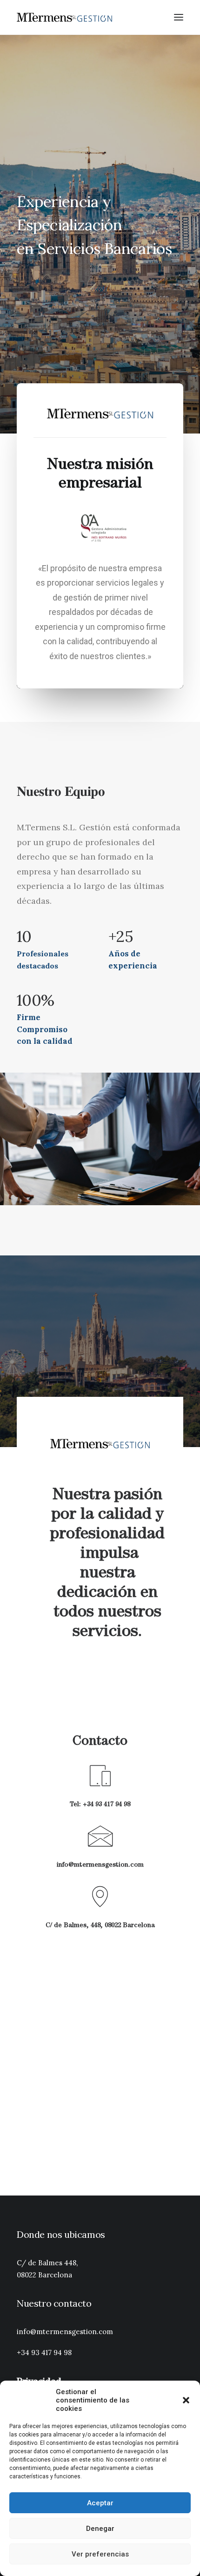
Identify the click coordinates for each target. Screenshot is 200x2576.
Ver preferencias (100, 2554)
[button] (186, 2400)
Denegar (100, 2529)
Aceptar (100, 2503)
